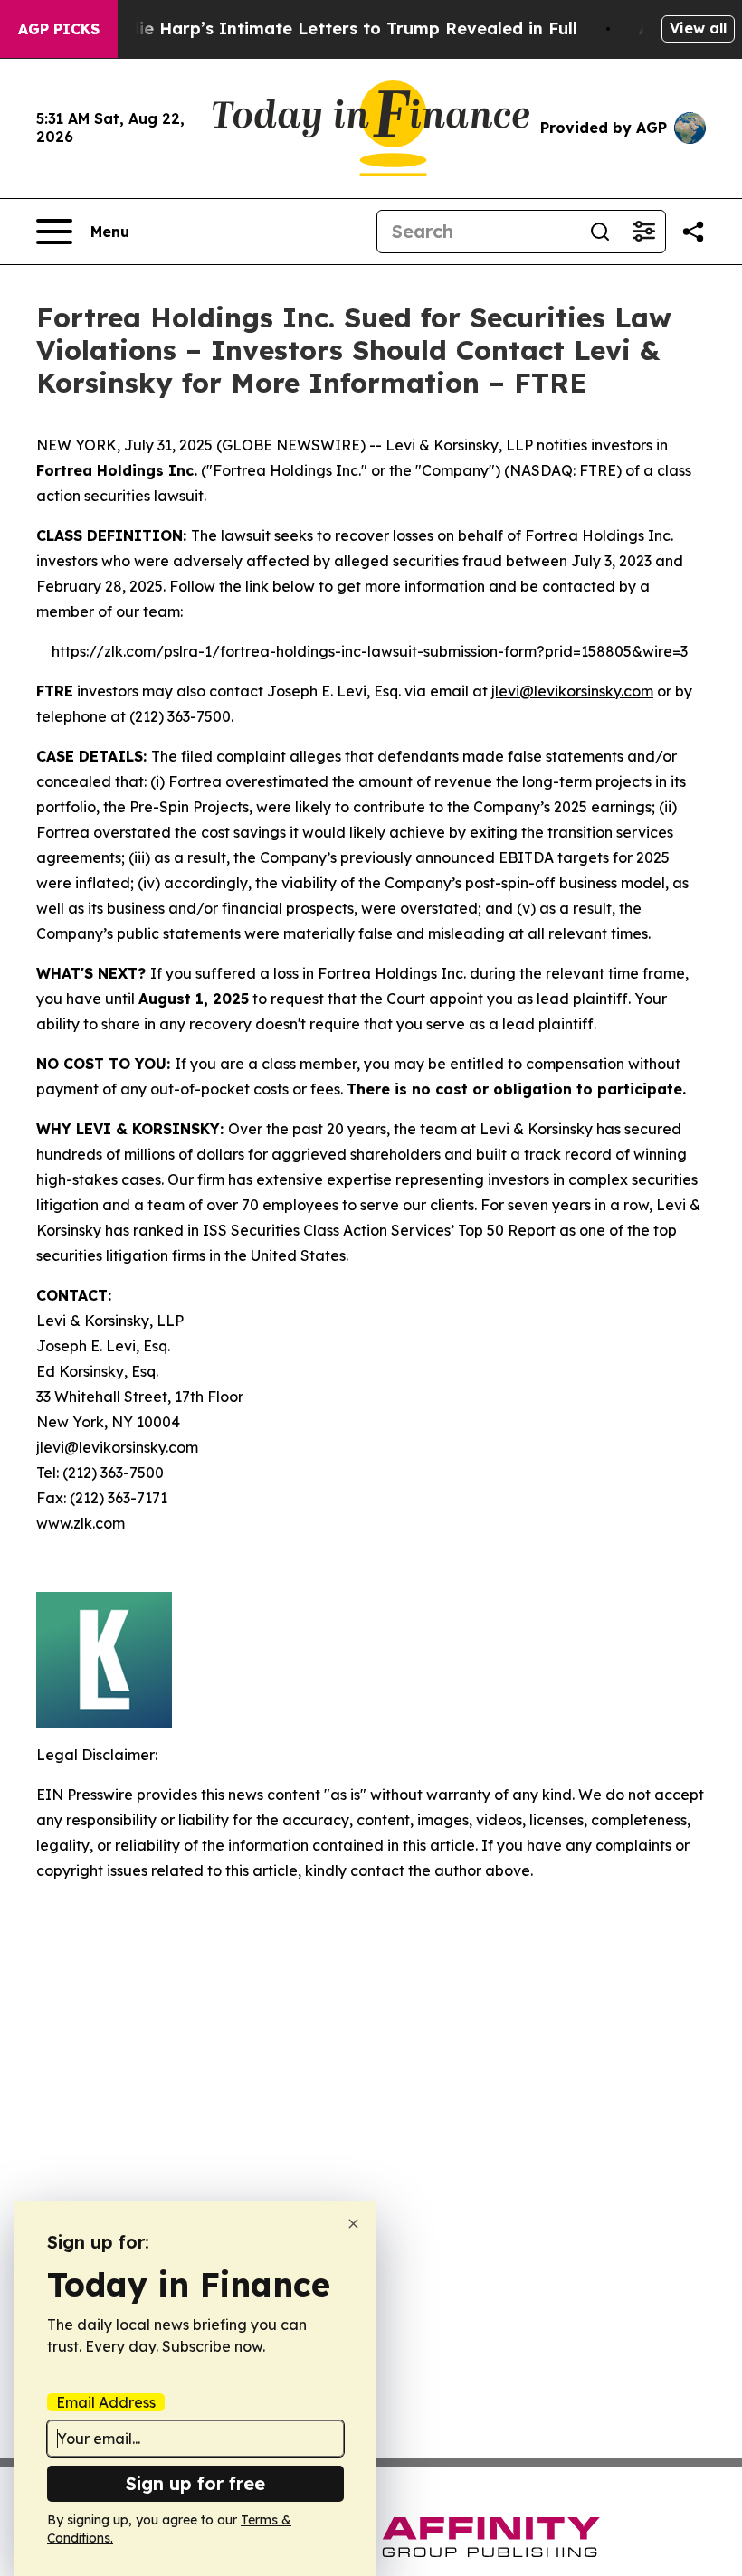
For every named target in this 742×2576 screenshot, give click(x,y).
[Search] (600, 232)
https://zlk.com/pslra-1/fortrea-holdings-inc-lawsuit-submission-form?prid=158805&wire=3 (370, 651)
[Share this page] (693, 232)
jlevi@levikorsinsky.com (572, 691)
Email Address (106, 2402)
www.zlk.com (81, 1523)
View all (698, 28)
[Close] (353, 2224)
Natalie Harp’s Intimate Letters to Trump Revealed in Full (335, 28)
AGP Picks (59, 29)
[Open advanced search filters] (643, 232)
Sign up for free (195, 2483)
